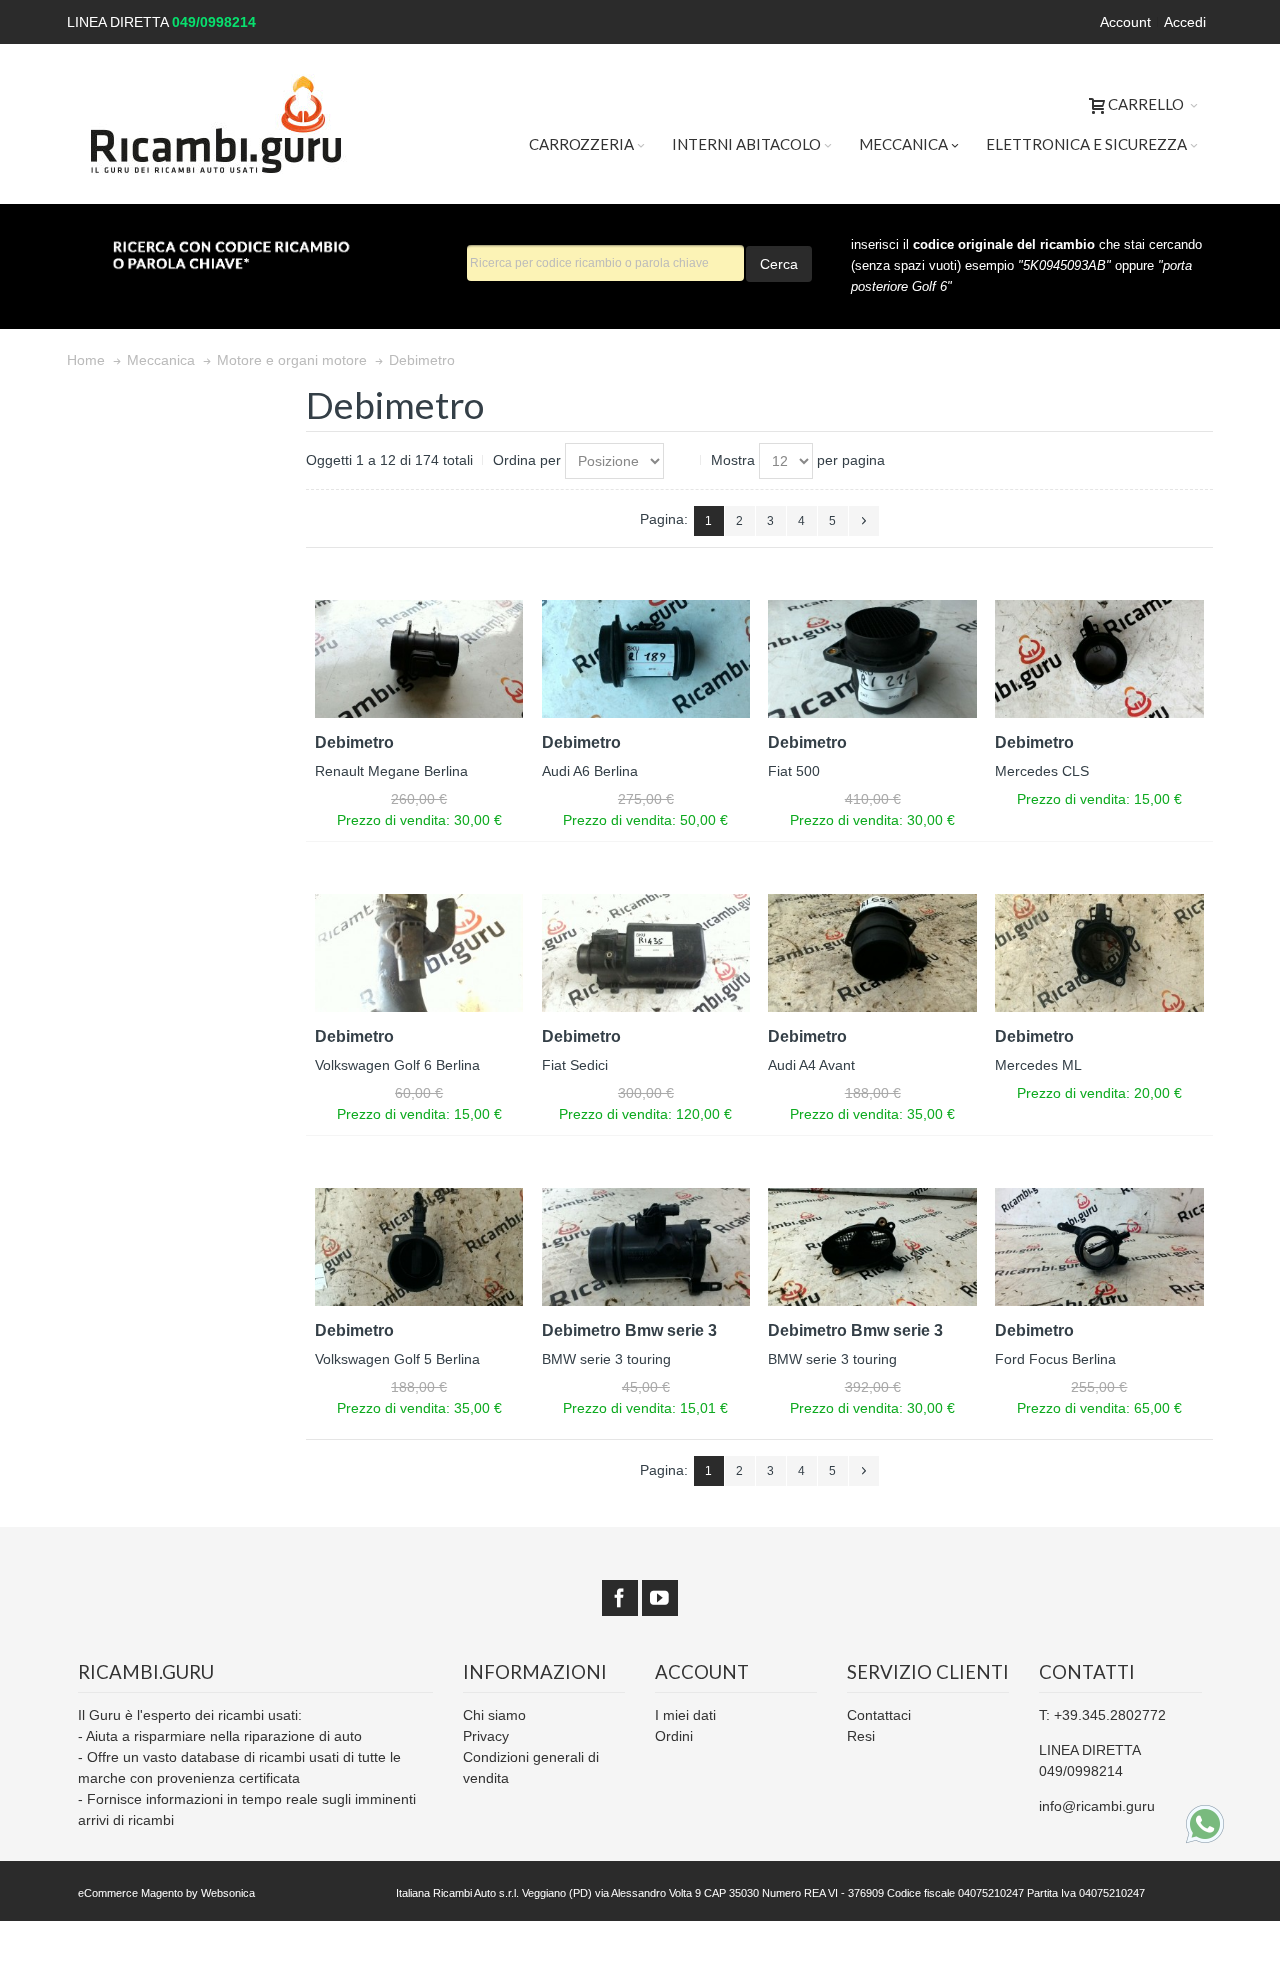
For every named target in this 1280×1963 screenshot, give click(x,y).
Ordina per (527, 460)
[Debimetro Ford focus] (1099, 1246)
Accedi (1185, 22)
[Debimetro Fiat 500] (872, 658)
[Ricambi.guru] (217, 124)
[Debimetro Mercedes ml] (1099, 952)
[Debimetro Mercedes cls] (1099, 658)
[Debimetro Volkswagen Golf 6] (419, 952)
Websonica (228, 1893)
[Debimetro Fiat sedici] (646, 952)
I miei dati (685, 1715)
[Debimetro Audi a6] (646, 658)
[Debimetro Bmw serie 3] (646, 1246)
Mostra (733, 460)
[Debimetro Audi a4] (872, 952)
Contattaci (879, 1715)
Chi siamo (494, 1715)
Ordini (674, 1736)
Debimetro (354, 742)
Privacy (486, 1736)
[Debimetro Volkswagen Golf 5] (419, 1246)
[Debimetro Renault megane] (419, 658)
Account (1125, 22)
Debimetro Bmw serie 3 (629, 1330)
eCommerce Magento (130, 1893)
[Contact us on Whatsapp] (1205, 1824)
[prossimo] (864, 521)
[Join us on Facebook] (620, 1599)
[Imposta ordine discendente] (683, 461)
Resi (861, 1736)
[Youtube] (660, 1599)
